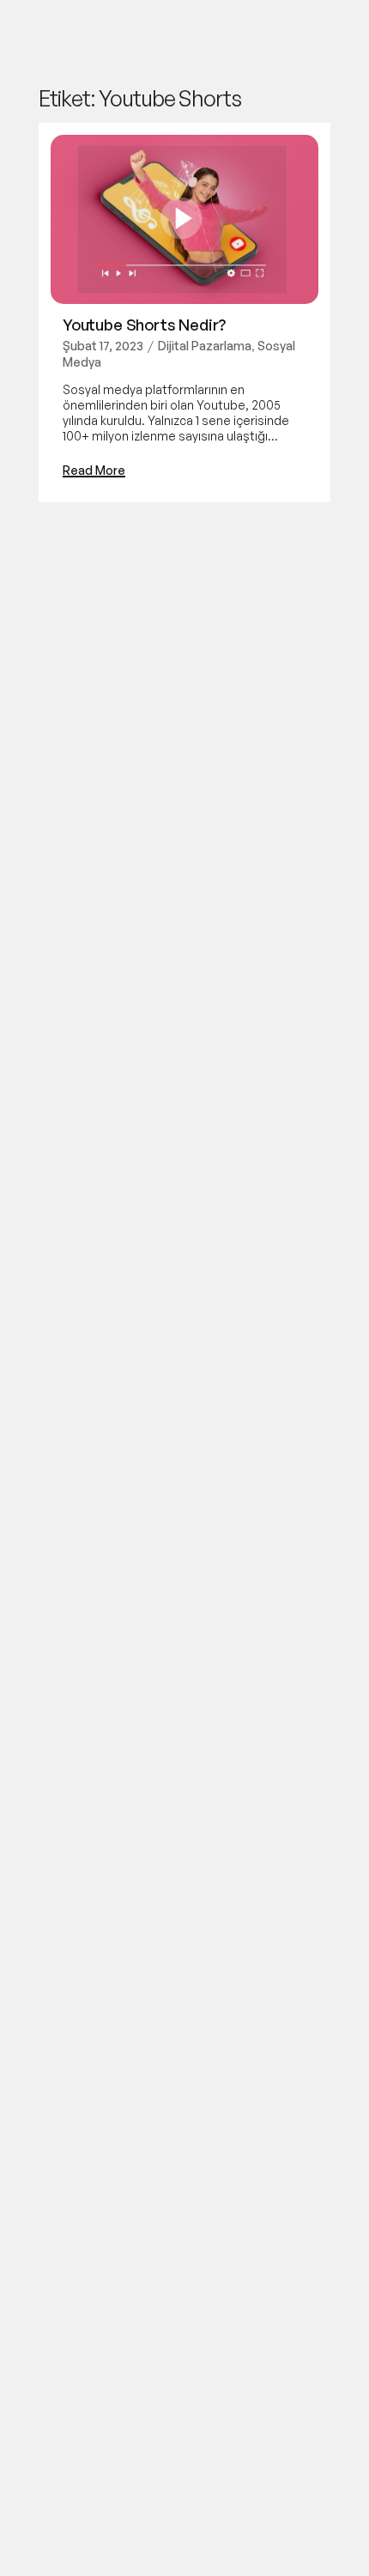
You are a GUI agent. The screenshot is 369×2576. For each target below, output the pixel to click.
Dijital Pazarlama (205, 346)
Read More (94, 470)
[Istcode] (55, 35)
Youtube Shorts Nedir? (144, 325)
